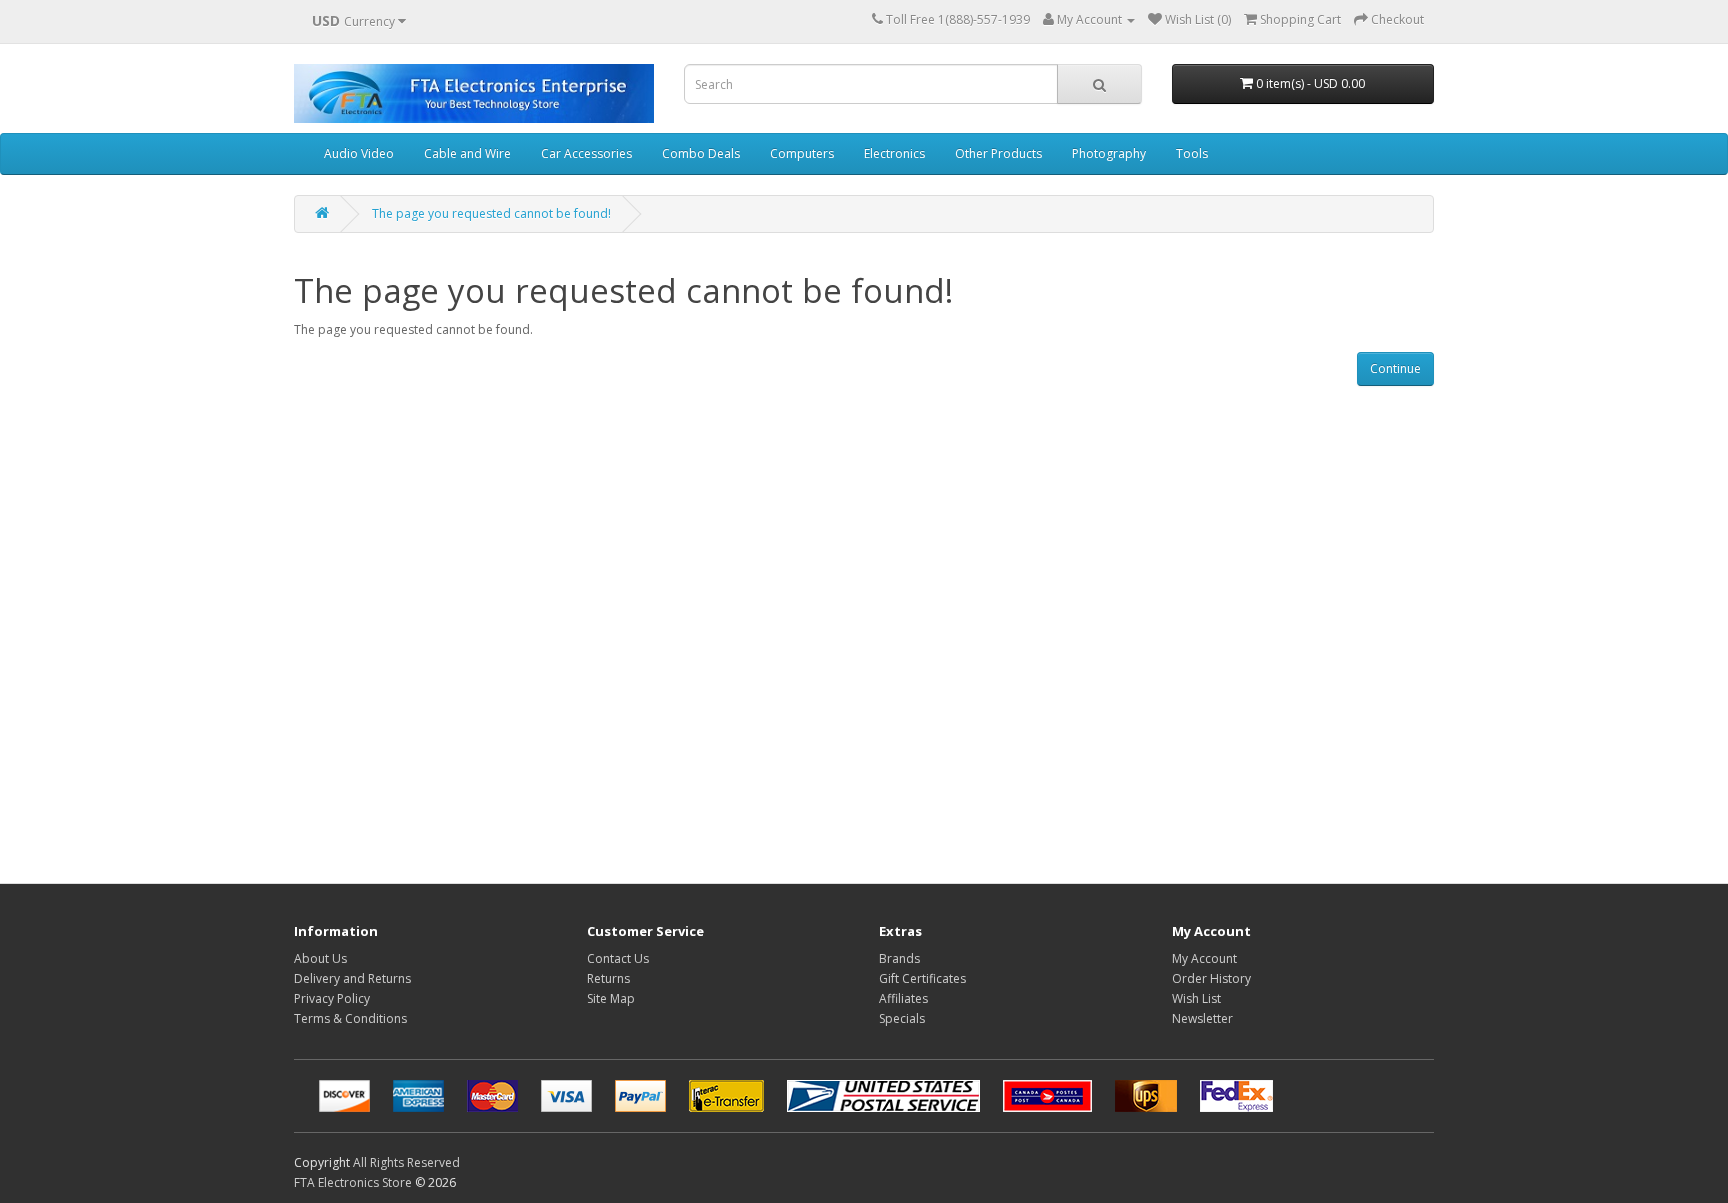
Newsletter (1202, 1018)
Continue (1395, 368)
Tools (1192, 153)
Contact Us (618, 958)
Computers (802, 153)
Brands (899, 958)
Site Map (611, 998)
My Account (1204, 958)
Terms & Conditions (350, 1018)
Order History (1211, 978)
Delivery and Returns (352, 978)
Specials (902, 1018)
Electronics (894, 153)
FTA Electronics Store (353, 1182)
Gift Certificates (922, 978)
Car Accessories (586, 153)
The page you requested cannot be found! (491, 213)
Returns (608, 978)
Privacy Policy (332, 998)
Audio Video (359, 153)
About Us (320, 958)
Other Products (998, 153)
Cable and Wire (467, 153)
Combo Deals (701, 153)
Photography (1109, 153)
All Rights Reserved (406, 1162)
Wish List (1196, 998)
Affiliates (903, 998)
